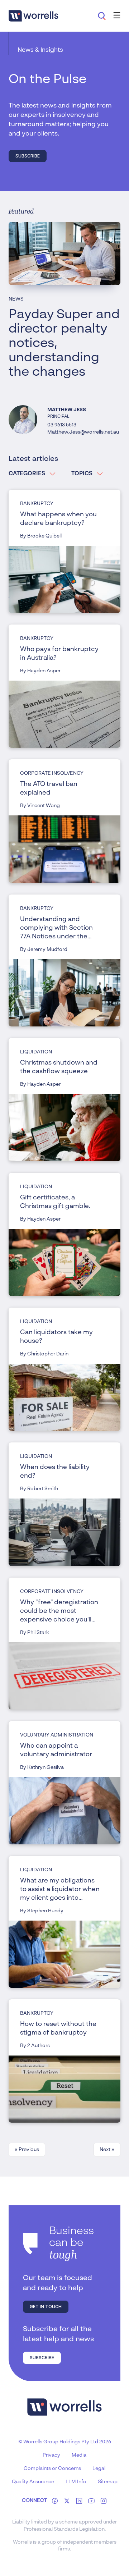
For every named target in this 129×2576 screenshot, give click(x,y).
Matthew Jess (67, 410)
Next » (107, 2150)
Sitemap (108, 2482)
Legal (99, 2469)
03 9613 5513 (62, 425)
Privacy (51, 2455)
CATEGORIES (27, 474)
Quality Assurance (33, 2482)
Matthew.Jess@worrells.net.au (83, 432)
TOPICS (82, 474)
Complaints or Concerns (52, 2469)
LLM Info (76, 2482)
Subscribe (28, 156)
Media (79, 2455)
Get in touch (46, 2307)
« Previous (27, 2150)
